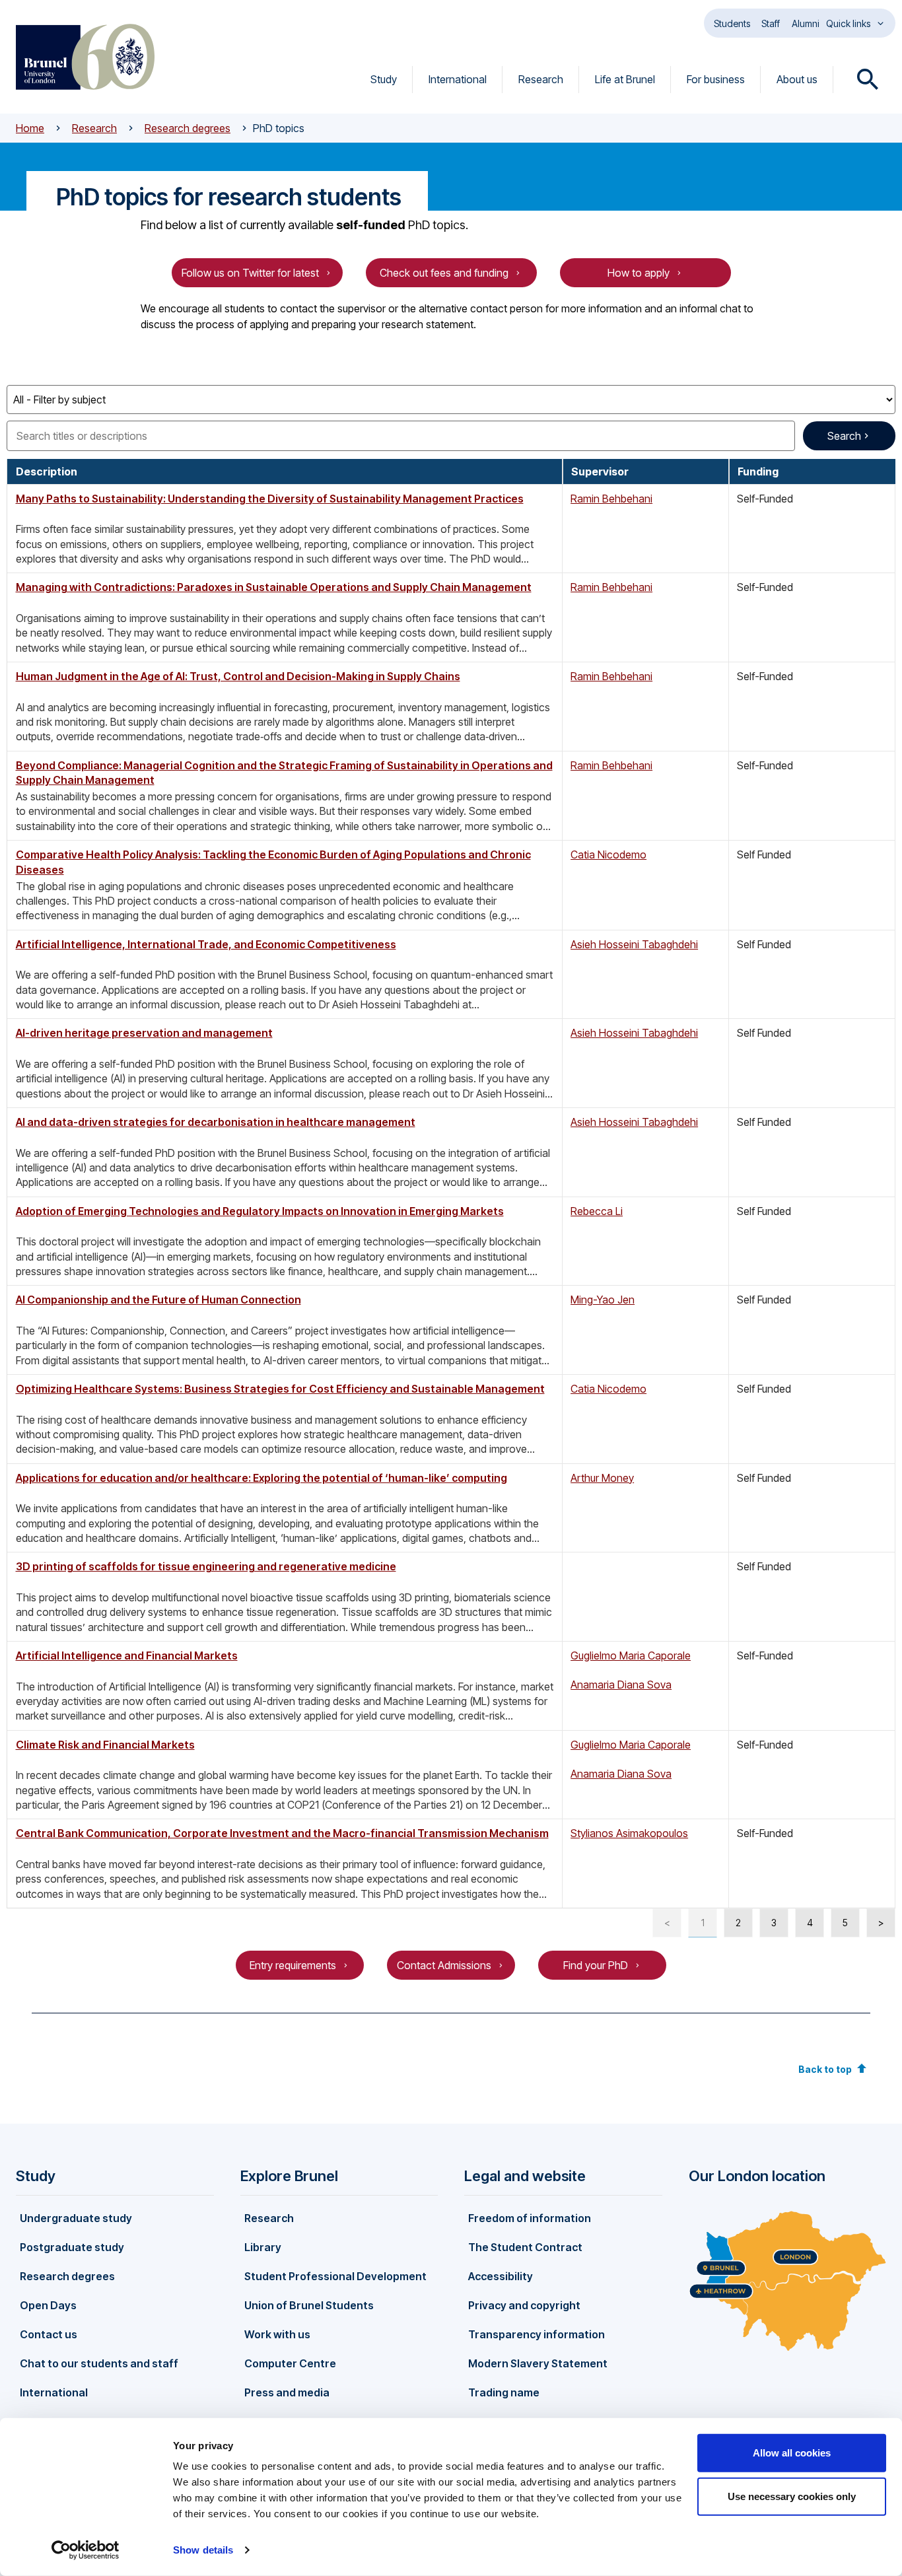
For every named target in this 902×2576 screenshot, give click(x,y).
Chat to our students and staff (99, 2363)
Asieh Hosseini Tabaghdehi (634, 944)
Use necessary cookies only (792, 2496)
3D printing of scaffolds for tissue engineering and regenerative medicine (206, 1566)
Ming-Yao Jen (603, 1300)
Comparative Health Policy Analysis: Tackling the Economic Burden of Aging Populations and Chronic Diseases (273, 862)
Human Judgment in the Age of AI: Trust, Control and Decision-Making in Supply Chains (238, 676)
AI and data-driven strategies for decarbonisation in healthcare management (216, 1122)
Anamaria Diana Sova (621, 1685)
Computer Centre (290, 2363)
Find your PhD (596, 1965)
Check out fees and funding (444, 273)
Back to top (825, 2069)
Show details (203, 2550)
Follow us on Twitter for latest (250, 273)
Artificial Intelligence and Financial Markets (127, 1655)
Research (541, 79)
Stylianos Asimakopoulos (629, 1833)
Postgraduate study (72, 2247)
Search (844, 436)
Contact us (49, 2334)
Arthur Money (602, 1478)
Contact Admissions (444, 1965)
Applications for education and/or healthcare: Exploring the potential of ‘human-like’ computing (261, 1478)
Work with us (277, 2334)
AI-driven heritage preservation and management (144, 1033)
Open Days (48, 2305)
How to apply (639, 273)
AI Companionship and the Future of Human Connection (158, 1300)
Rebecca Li (597, 1211)
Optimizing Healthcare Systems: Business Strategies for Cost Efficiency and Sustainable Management (280, 1389)
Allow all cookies (792, 2453)
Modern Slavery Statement (538, 2363)
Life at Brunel (625, 79)
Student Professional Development (335, 2276)
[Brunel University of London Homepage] (85, 57)
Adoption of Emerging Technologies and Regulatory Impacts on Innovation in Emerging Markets (260, 1211)
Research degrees (188, 128)
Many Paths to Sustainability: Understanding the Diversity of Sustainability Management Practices (270, 499)
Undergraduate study (76, 2218)
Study (384, 79)
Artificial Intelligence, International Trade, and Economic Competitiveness (206, 944)
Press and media (287, 2392)
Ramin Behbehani (611, 499)
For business (716, 79)
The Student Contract (525, 2247)
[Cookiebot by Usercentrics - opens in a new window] (86, 2550)
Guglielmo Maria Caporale (631, 1655)
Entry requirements (293, 1965)
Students (732, 23)
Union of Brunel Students (309, 2305)
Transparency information (537, 2334)
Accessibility (501, 2276)
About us (797, 79)
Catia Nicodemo (608, 854)
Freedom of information (530, 2218)
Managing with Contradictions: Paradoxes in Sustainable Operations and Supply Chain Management (274, 587)
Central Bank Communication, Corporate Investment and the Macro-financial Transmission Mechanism (282, 1833)
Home (30, 128)
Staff (771, 23)
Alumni (806, 23)
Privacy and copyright (524, 2305)
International (458, 79)
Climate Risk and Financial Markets (105, 1745)
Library (263, 2247)
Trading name (504, 2392)
